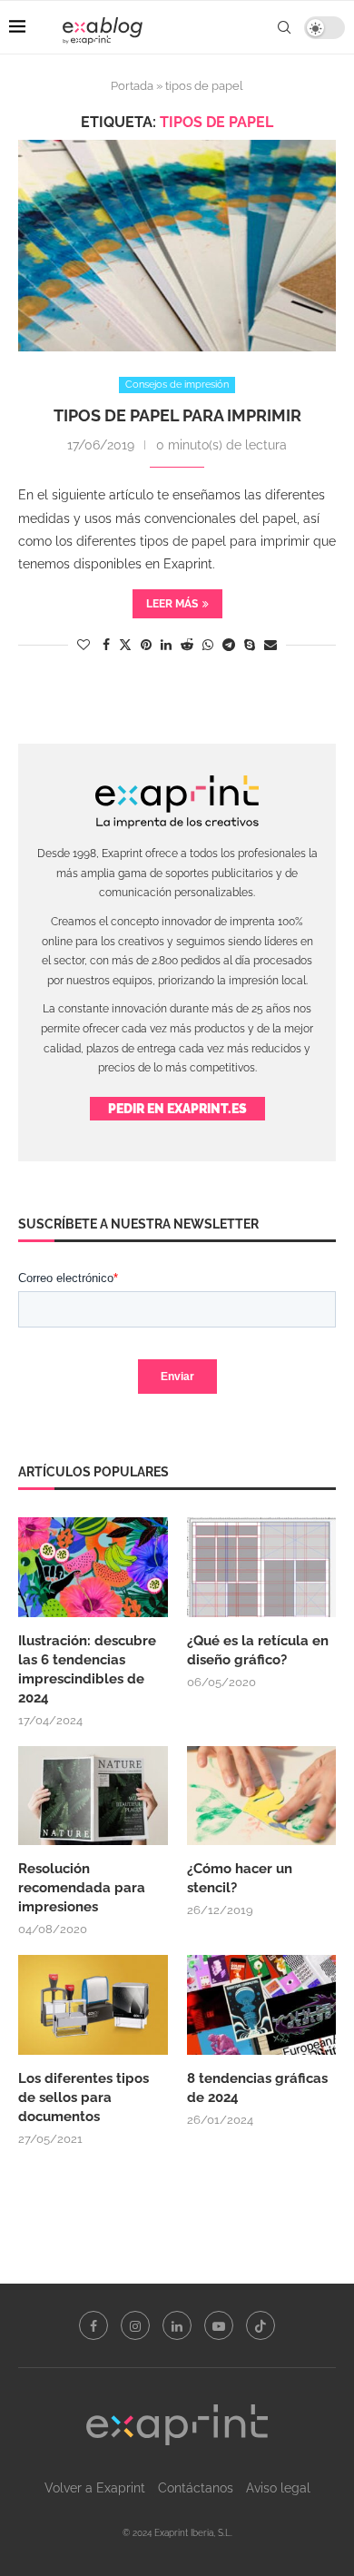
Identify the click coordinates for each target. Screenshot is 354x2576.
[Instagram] (135, 2325)
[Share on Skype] (250, 645)
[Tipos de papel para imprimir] (177, 246)
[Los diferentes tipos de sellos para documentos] (93, 2005)
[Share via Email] (270, 645)
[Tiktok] (261, 2325)
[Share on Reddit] (187, 645)
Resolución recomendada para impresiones (82, 1888)
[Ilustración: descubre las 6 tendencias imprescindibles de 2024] (93, 1567)
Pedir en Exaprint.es (177, 1109)
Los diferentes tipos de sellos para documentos (84, 2097)
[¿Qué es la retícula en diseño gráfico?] (262, 1567)
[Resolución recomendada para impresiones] (93, 1796)
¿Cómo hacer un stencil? (240, 1878)
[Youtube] (219, 2325)
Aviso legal (278, 2488)
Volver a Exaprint (95, 2488)
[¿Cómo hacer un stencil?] (262, 1796)
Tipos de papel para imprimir (177, 415)
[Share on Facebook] (106, 645)
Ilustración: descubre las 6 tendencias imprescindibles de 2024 (87, 1669)
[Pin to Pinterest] (146, 645)
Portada (132, 86)
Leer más (172, 604)
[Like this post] (84, 645)
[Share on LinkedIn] (166, 645)
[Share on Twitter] (125, 644)
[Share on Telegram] (229, 645)
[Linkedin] (177, 2325)
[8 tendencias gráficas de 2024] (262, 2005)
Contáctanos (196, 2488)
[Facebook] (93, 2325)
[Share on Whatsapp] (208, 645)
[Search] (284, 27)
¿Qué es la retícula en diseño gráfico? (258, 1650)
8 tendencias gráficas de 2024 (257, 2088)
